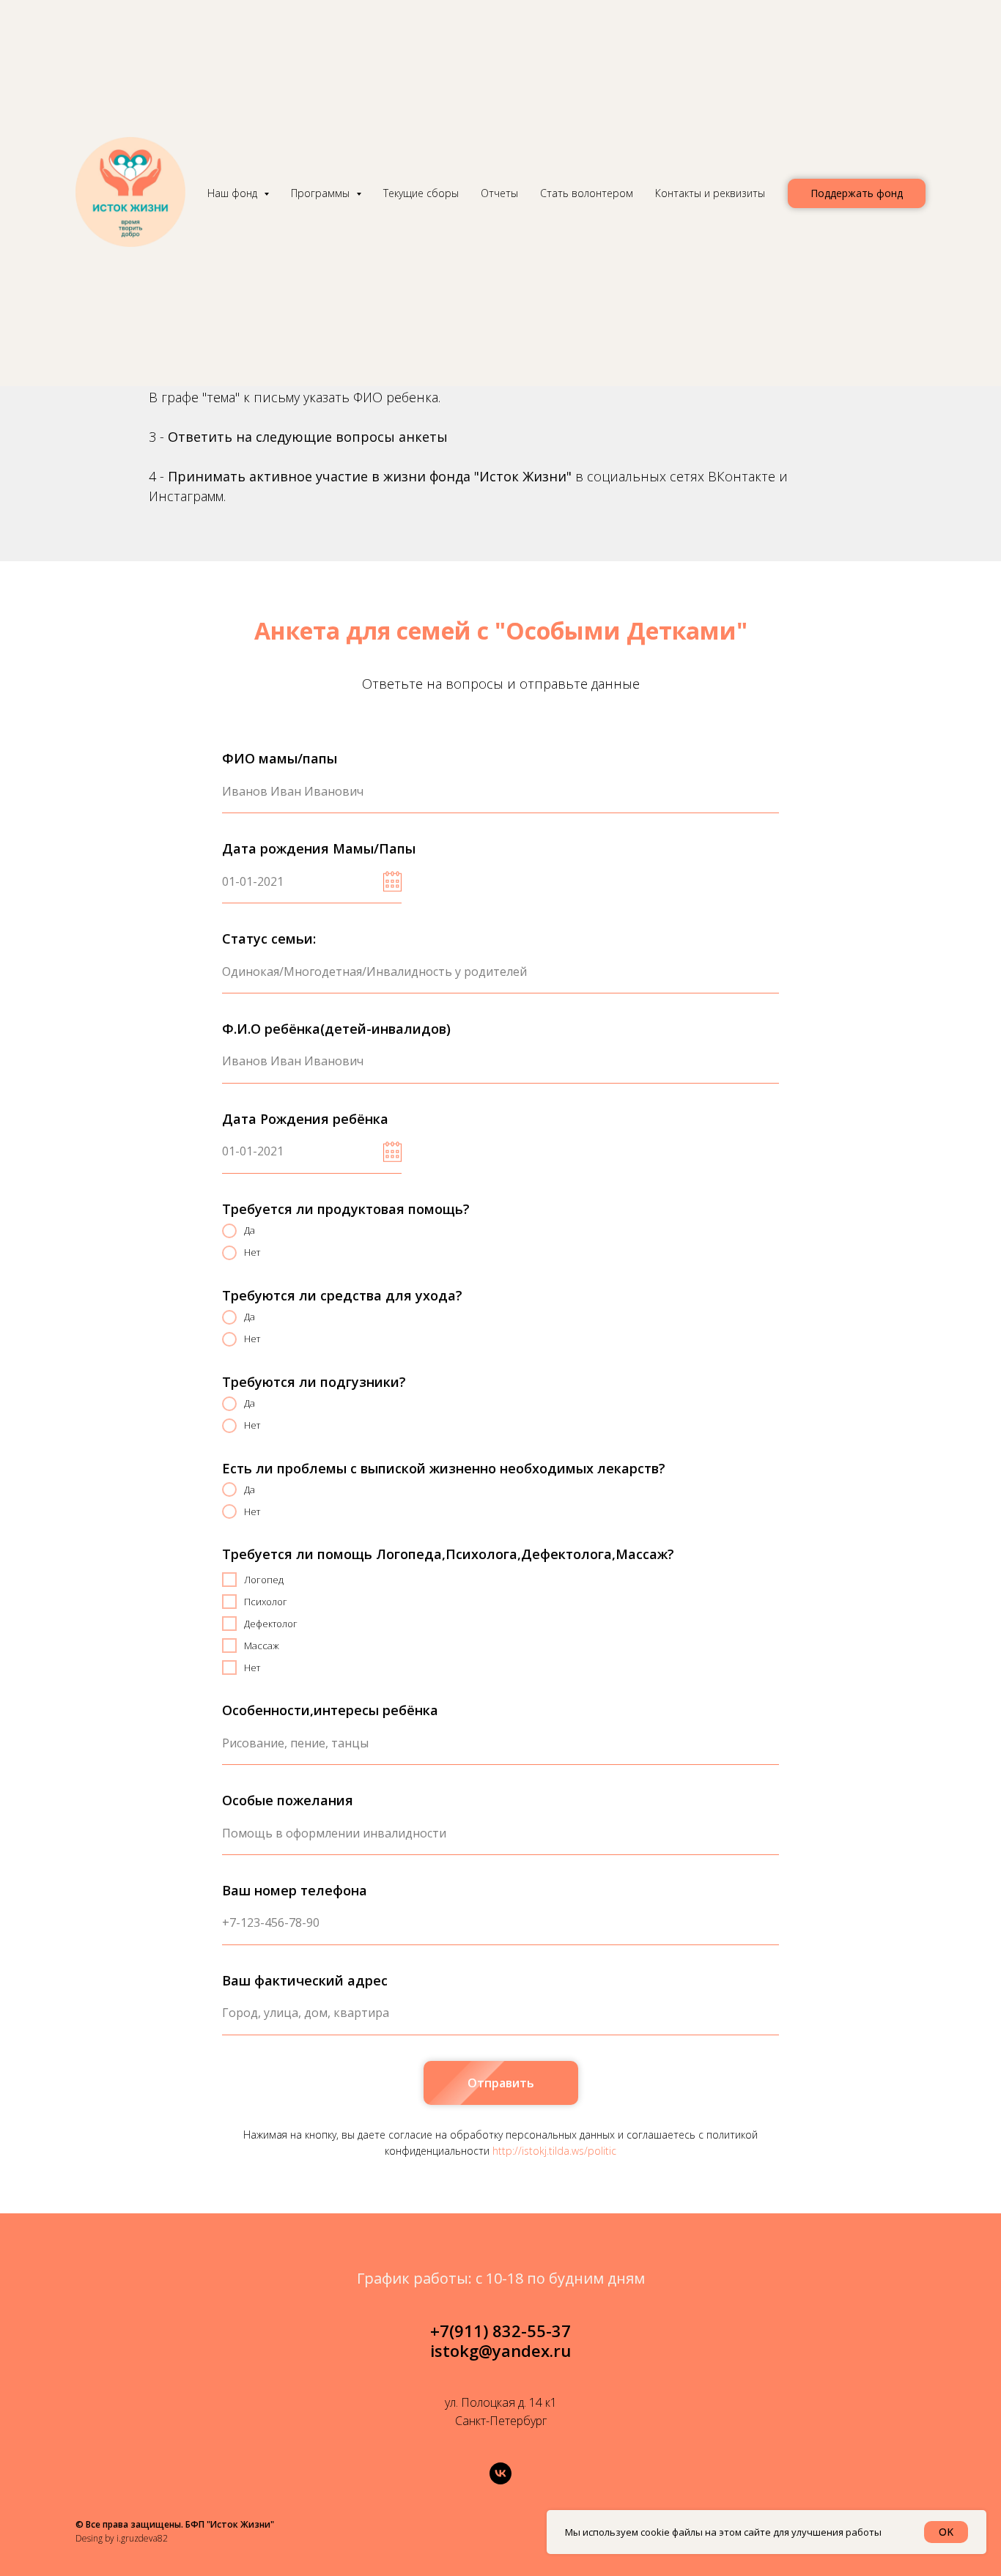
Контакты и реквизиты (710, 193)
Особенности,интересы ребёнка (330, 1710)
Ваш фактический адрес (305, 1980)
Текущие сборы (421, 193)
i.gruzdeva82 (142, 2538)
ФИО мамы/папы (280, 758)
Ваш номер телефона (295, 1890)
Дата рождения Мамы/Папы (319, 848)
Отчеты (499, 193)
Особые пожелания (288, 1800)
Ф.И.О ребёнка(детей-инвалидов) (336, 1029)
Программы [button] (322, 193)
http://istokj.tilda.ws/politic (554, 2151)
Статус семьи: (269, 939)
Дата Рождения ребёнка (305, 1119)
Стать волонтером (587, 193)
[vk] (500, 2473)
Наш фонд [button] (234, 193)
